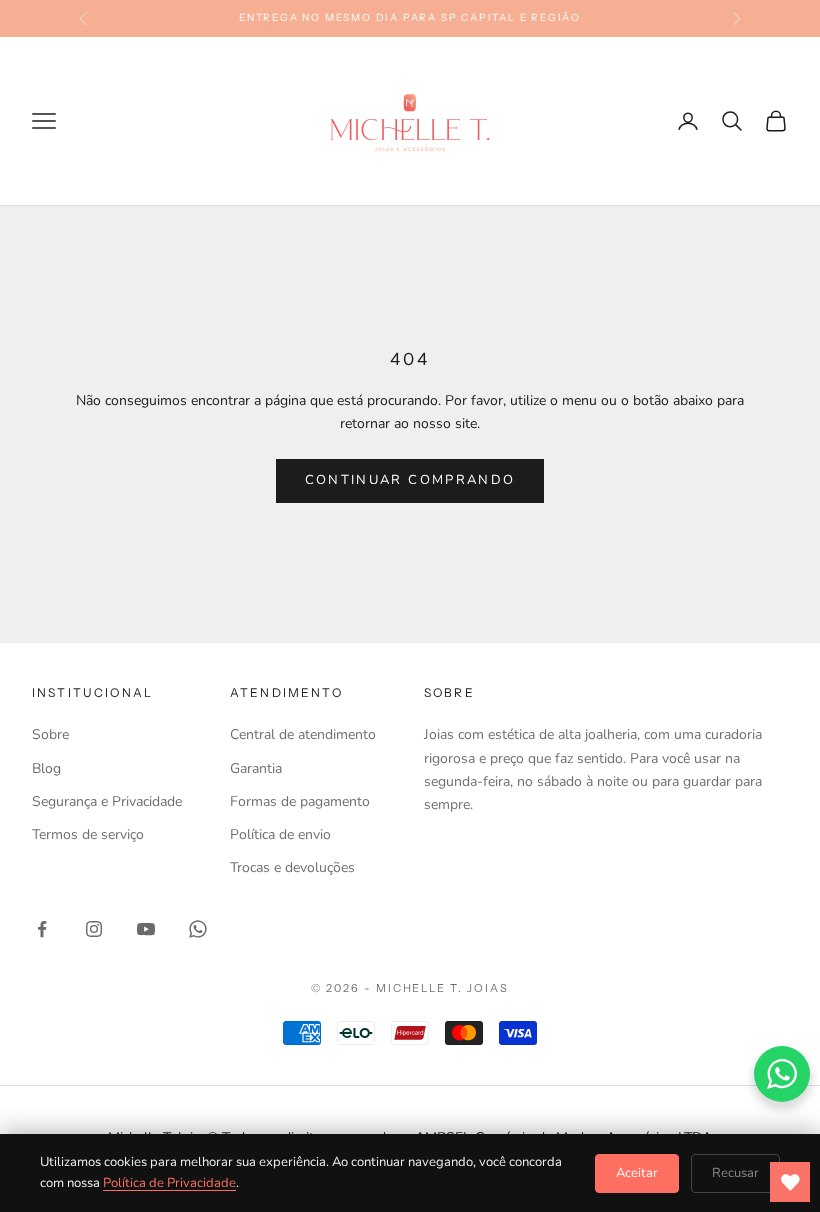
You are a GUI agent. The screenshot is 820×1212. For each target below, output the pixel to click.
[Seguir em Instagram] (94, 929)
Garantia (256, 768)
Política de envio (280, 834)
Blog (46, 768)
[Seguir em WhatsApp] (198, 929)
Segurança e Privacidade (107, 801)
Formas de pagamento (300, 801)
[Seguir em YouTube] (146, 929)
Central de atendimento (303, 734)
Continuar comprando (410, 480)
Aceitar (637, 1173)
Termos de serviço (88, 834)
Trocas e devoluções (292, 867)
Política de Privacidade (169, 1183)
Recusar (735, 1173)
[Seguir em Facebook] (42, 929)
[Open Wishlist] (790, 1182)
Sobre (50, 734)
